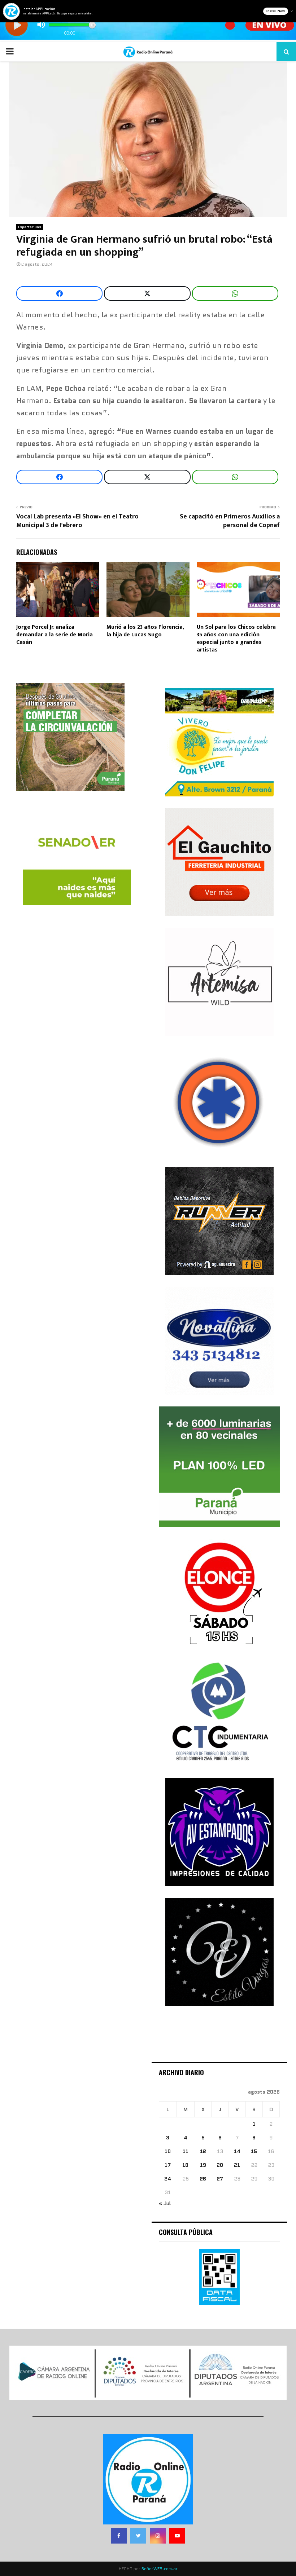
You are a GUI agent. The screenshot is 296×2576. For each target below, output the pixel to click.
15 (254, 2151)
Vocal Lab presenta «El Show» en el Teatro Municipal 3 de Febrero (77, 521)
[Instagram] (158, 2536)
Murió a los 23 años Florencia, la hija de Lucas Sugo (145, 631)
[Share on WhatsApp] (235, 293)
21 (237, 2165)
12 (203, 2151)
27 (220, 2179)
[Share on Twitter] (147, 293)
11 (186, 2151)
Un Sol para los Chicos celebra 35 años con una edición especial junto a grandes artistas (236, 638)
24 (168, 2179)
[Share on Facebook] (59, 293)
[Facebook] (119, 2536)
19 (203, 2165)
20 (220, 2165)
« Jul (165, 2203)
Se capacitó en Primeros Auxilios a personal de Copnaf (230, 521)
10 (168, 2151)
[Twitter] (138, 2536)
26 (203, 2179)
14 (237, 2151)
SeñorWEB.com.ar (160, 2569)
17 (168, 2165)
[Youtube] (177, 2536)
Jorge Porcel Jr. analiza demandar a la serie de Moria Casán (55, 635)
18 (185, 2165)
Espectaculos (30, 227)
